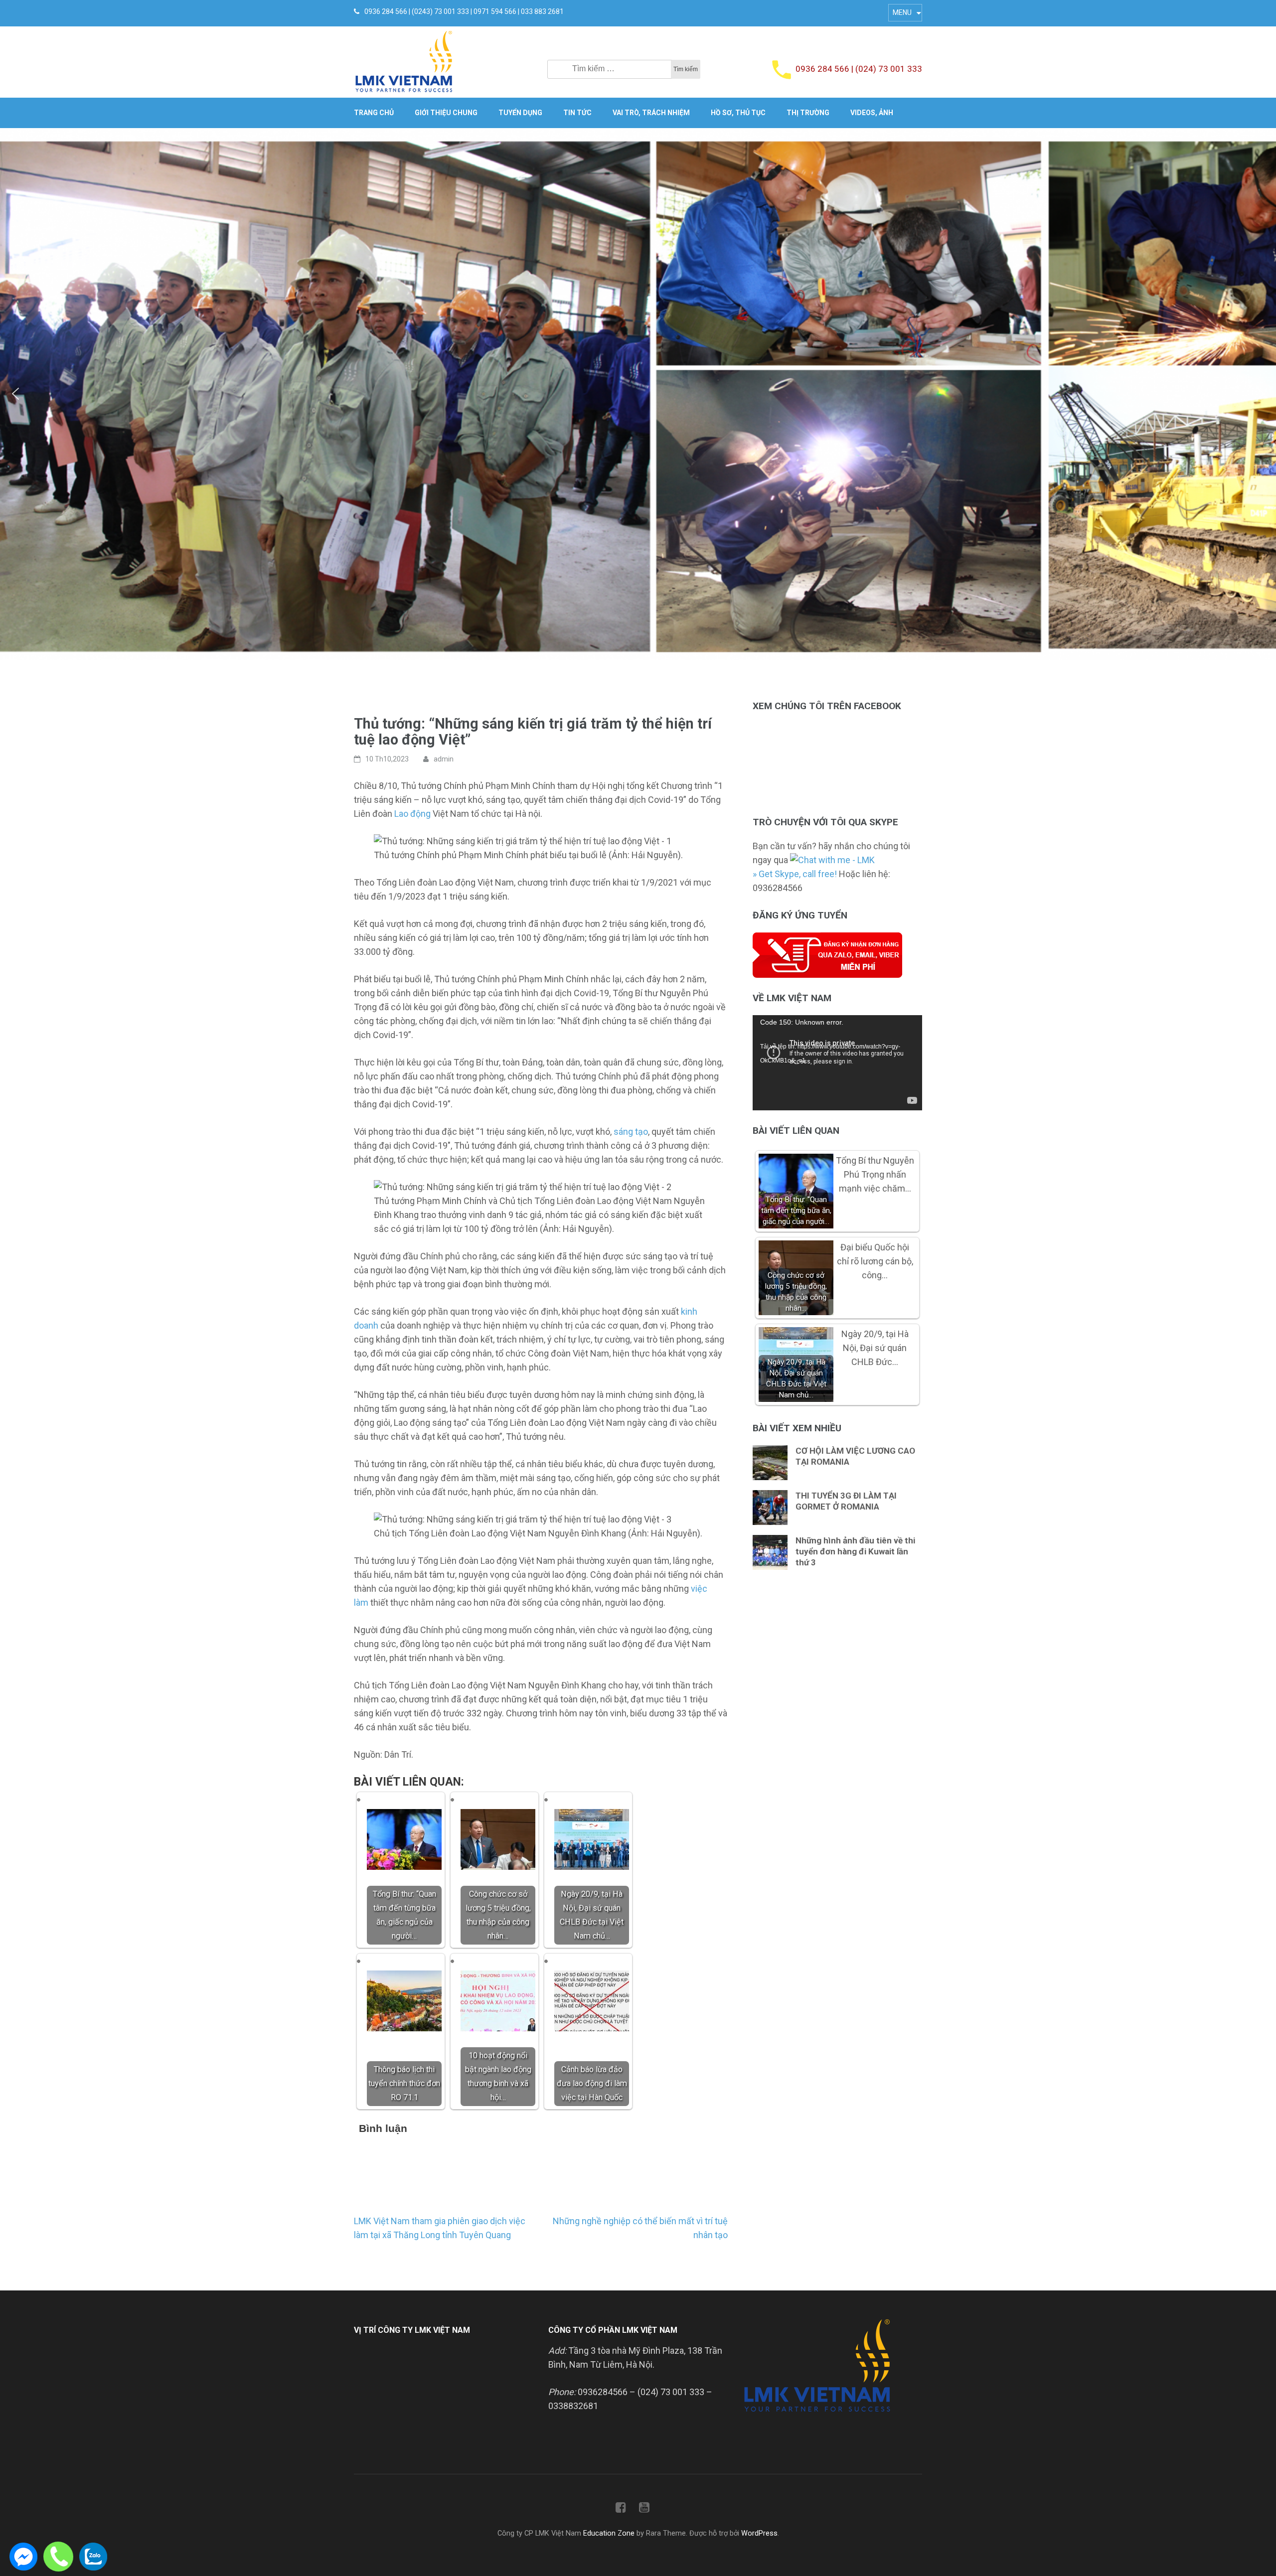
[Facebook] (621, 2509)
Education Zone (610, 2533)
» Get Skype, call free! (795, 874)
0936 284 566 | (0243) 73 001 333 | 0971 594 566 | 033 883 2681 (464, 11)
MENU (902, 12)
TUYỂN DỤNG (520, 113)
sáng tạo (631, 1132)
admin (444, 759)
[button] (15, 394)
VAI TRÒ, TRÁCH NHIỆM (651, 113)
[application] (837, 1063)
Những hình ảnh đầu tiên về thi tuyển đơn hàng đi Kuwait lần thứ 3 (855, 1551)
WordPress (759, 2533)
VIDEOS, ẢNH (872, 113)
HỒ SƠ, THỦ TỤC (738, 113)
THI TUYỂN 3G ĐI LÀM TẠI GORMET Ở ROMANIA (846, 1501)
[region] (638, 394)
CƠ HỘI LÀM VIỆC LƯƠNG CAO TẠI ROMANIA (855, 1456)
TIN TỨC (577, 113)
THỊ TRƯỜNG (808, 113)
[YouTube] (644, 2509)
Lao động (412, 814)
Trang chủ (374, 113)
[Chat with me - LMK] (832, 860)
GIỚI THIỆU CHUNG (446, 113)
